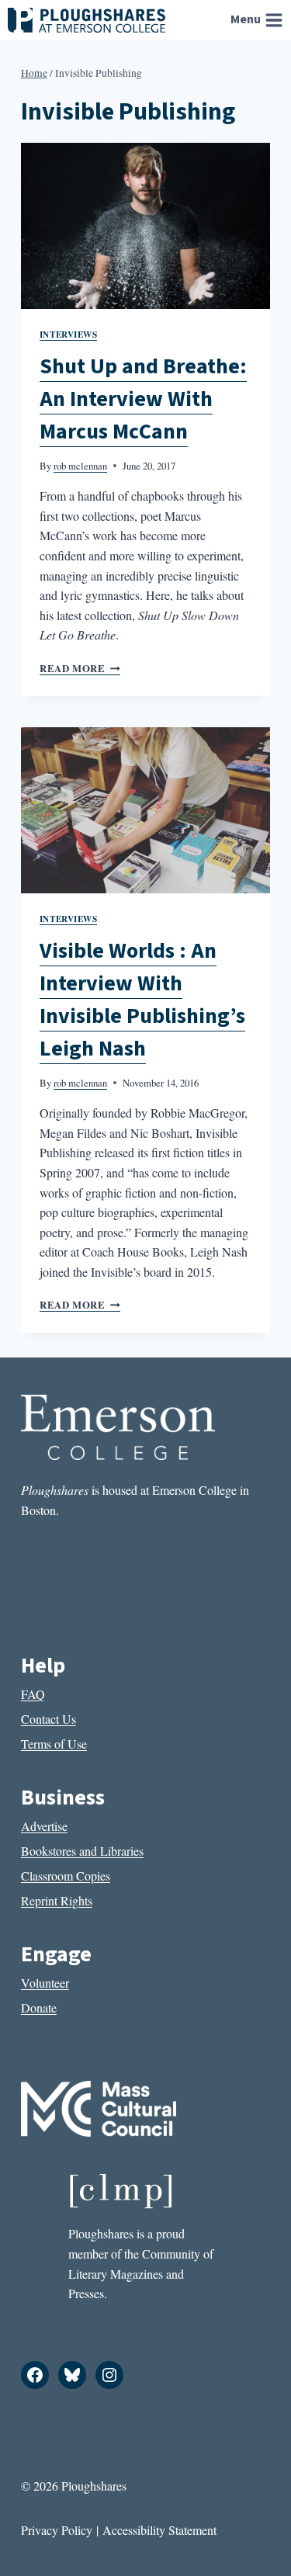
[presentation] (145, 226)
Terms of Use (54, 1744)
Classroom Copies (66, 1876)
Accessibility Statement (159, 2530)
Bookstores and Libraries (82, 1851)
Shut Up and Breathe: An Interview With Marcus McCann (143, 399)
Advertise (44, 1826)
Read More (80, 668)
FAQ (33, 1694)
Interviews (69, 334)
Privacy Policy (57, 2530)
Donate (39, 2007)
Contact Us (48, 1719)
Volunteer (45, 1983)
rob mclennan (80, 466)
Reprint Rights (57, 1900)
